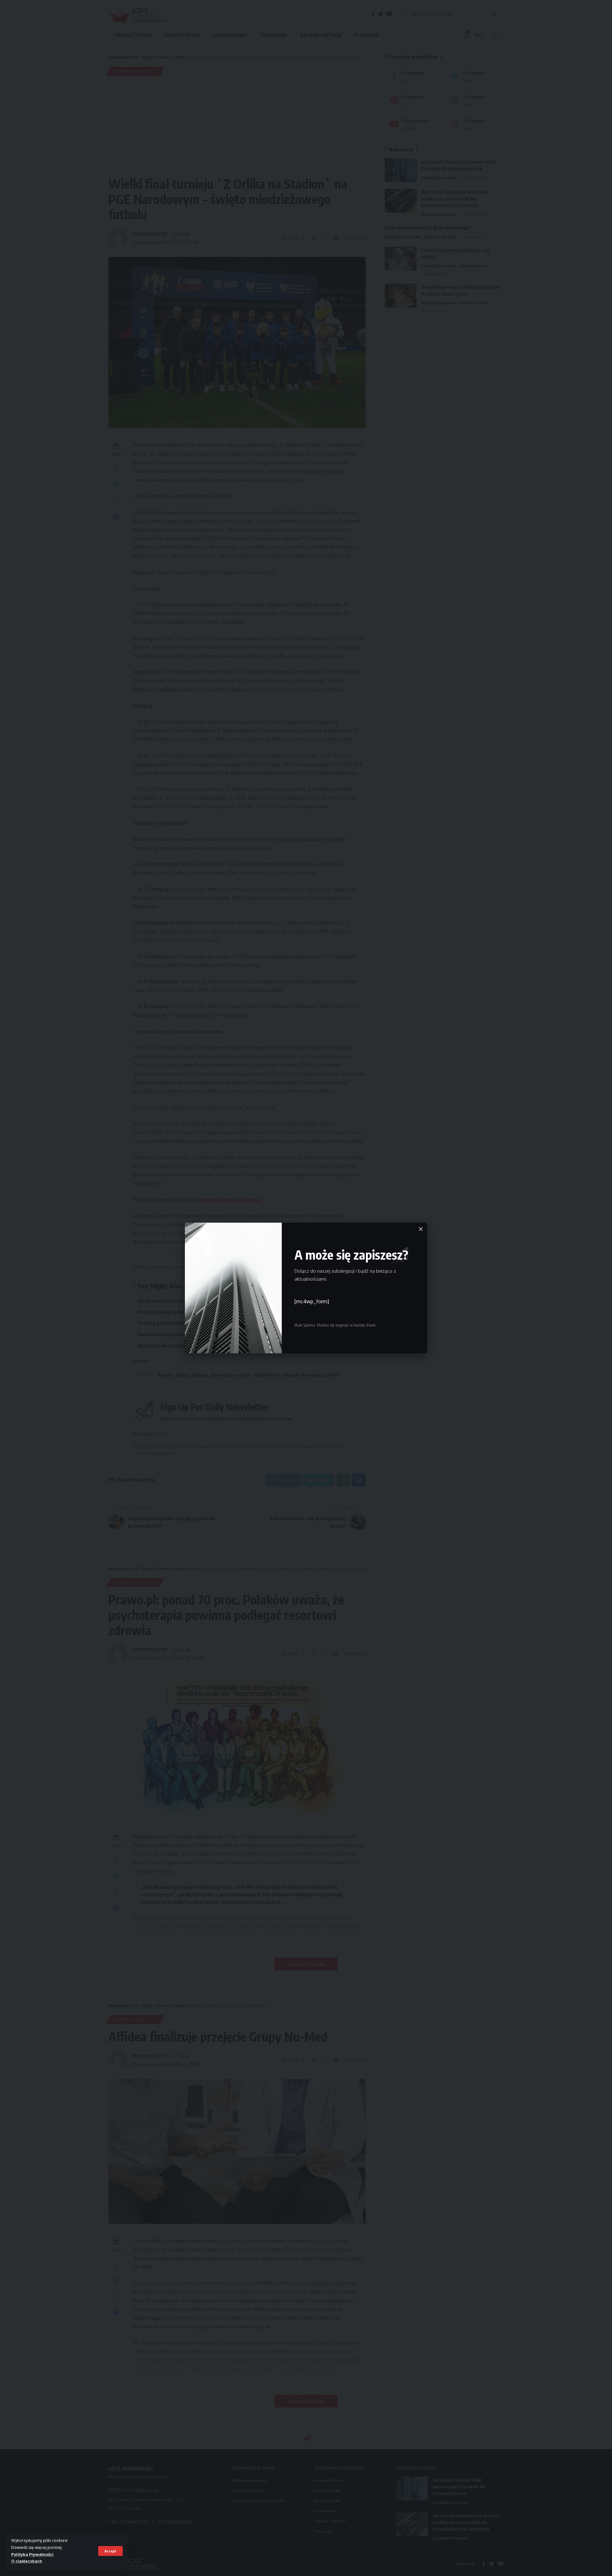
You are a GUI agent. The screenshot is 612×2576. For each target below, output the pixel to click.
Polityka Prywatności (32, 2554)
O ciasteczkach (27, 2561)
